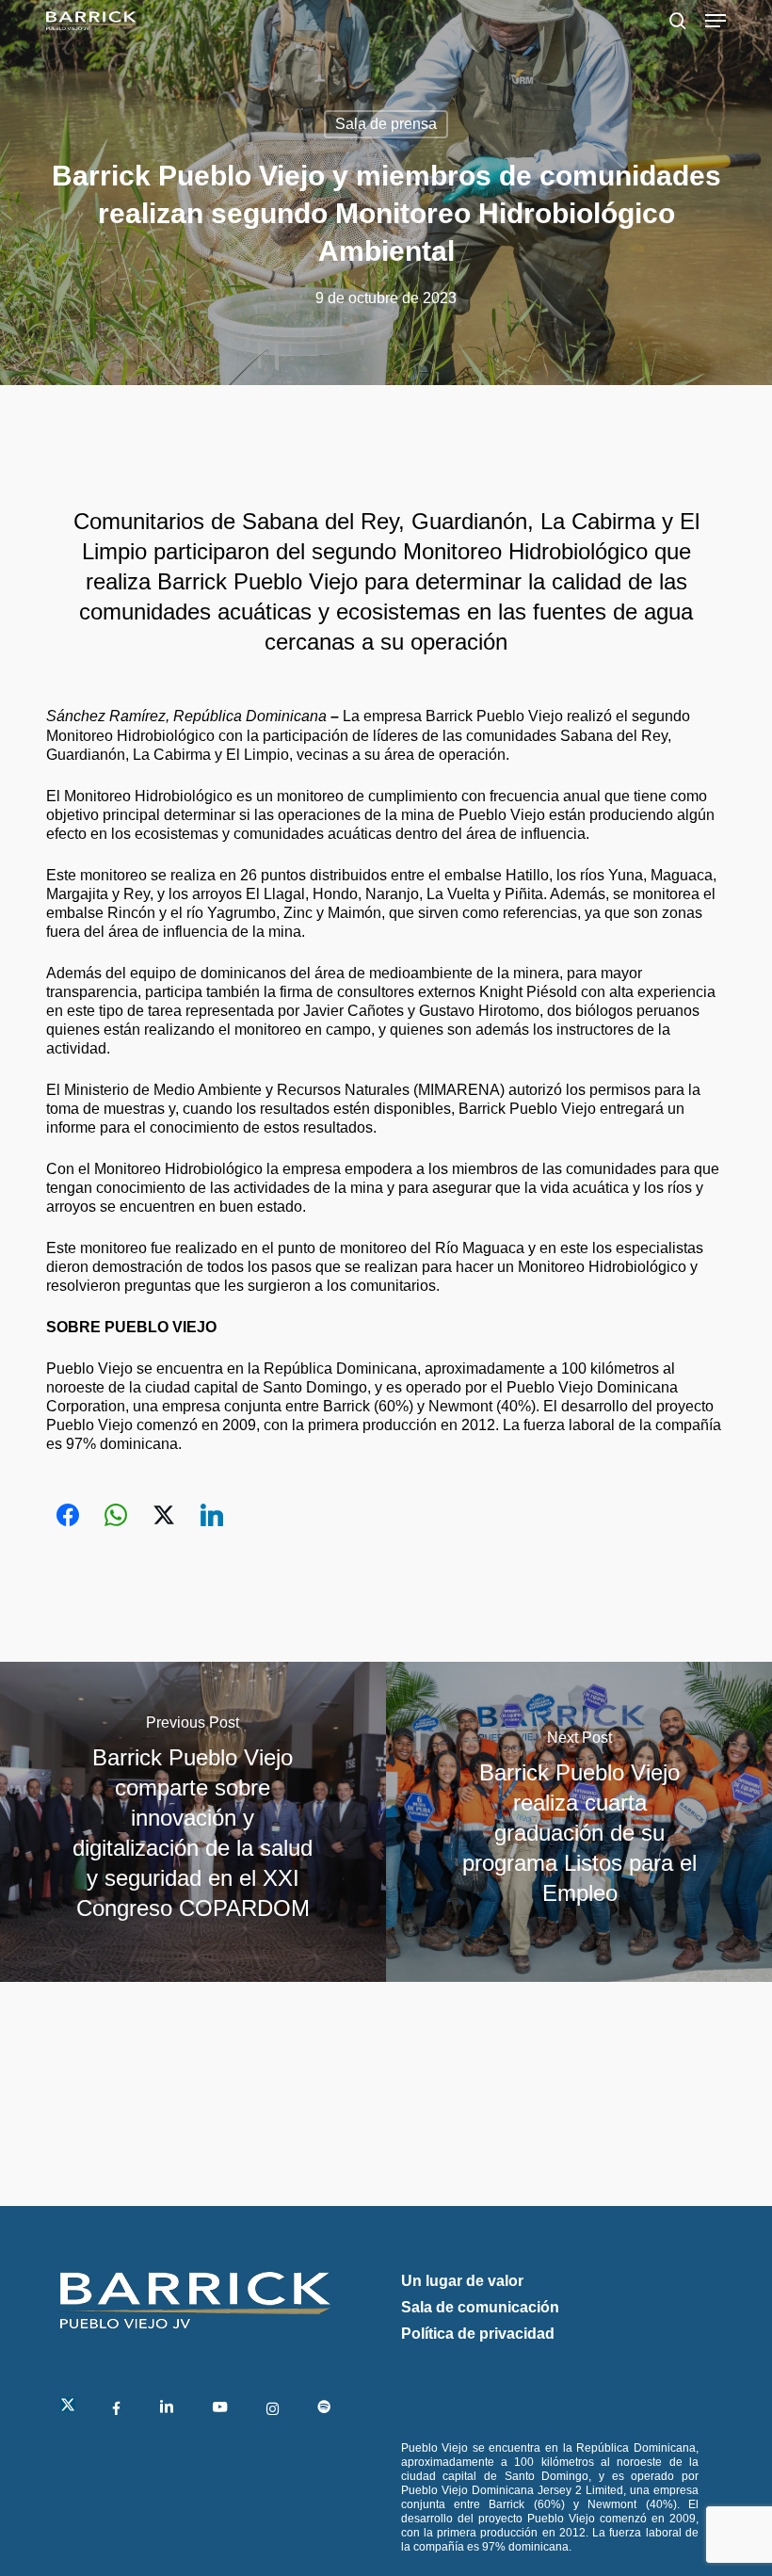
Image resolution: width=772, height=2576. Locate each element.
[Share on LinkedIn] (212, 1515)
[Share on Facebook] (68, 1515)
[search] (678, 21)
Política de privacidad (478, 2334)
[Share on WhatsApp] (116, 1515)
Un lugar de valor (462, 2281)
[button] (716, 21)
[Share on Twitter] (164, 1515)
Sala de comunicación (480, 2307)
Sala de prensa (386, 124)
